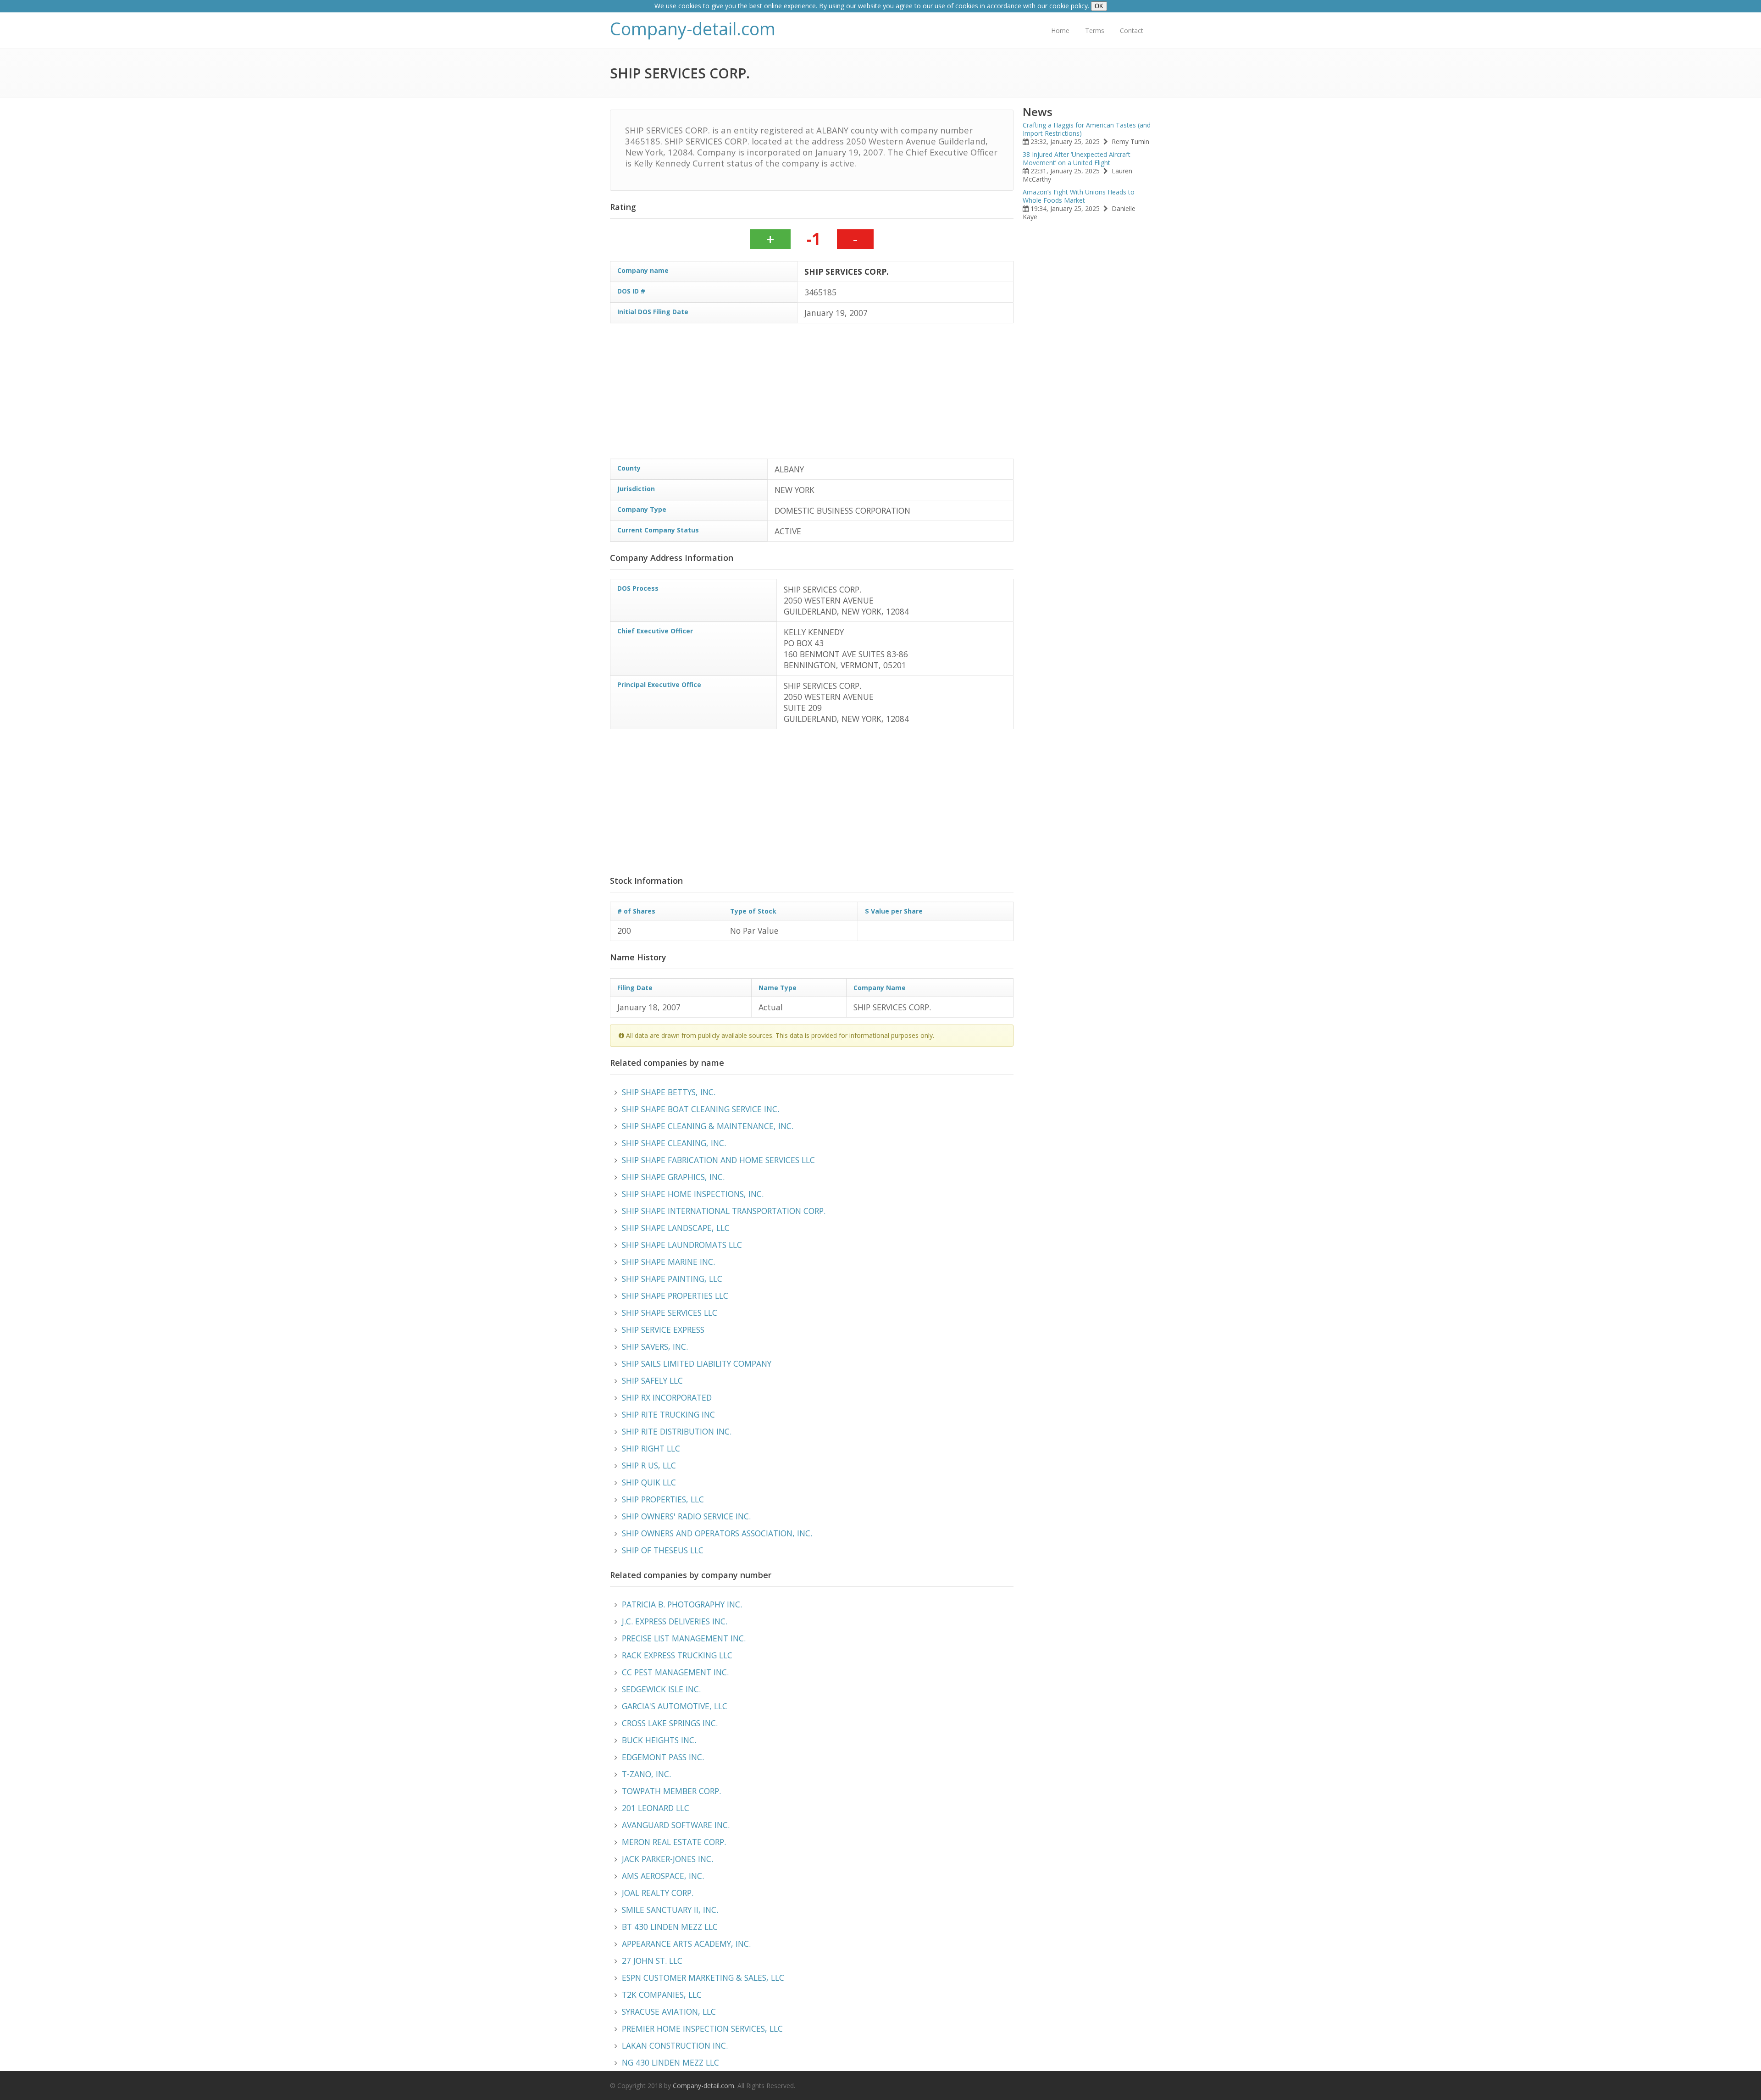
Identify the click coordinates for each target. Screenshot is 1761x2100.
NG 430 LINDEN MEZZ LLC (670, 2062)
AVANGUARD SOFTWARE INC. (676, 1825)
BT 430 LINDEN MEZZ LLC (670, 1927)
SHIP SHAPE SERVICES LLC (670, 1313)
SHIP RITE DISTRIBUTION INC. (677, 1431)
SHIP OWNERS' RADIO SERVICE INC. (686, 1516)
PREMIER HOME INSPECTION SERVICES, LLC (702, 2028)
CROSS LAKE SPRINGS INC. (670, 1723)
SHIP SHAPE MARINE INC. (668, 1262)
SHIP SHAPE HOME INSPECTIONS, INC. (693, 1194)
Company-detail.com (693, 29)
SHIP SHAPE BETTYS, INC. (669, 1092)
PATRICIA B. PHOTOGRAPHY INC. (682, 1604)
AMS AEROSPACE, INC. (663, 1876)
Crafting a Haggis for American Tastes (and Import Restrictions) (1087, 129)
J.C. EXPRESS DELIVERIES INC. (675, 1621)
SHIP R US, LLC (649, 1465)
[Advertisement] (885, 394)
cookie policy (1069, 6)
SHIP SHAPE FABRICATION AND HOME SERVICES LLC (718, 1160)
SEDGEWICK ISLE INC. (661, 1689)
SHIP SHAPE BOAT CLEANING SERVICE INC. (701, 1109)
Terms (1095, 30)
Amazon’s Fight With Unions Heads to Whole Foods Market (1079, 196)
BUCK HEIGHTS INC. (659, 1740)
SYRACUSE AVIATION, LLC (669, 2011)
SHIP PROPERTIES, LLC (663, 1499)
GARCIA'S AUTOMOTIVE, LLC (675, 1706)
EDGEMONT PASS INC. (663, 1757)
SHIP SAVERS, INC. (655, 1346)
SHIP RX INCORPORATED (667, 1397)
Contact (1132, 30)
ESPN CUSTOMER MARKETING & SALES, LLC (703, 1978)
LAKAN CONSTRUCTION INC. (675, 2045)
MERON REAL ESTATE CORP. (674, 1842)
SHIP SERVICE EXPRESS (663, 1330)
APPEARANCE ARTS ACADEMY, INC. (686, 1944)
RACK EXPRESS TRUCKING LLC (677, 1655)
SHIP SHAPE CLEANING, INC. (674, 1143)
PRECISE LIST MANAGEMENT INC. (684, 1638)
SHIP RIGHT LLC (651, 1448)
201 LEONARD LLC (656, 1808)
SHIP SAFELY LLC (652, 1380)
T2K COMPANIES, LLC (662, 1995)
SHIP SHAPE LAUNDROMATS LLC (682, 1245)
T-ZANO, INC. (646, 1774)
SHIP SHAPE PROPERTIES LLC (675, 1296)
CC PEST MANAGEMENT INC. (675, 1672)
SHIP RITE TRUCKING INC (668, 1414)
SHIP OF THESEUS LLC (663, 1550)
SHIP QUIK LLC (649, 1482)
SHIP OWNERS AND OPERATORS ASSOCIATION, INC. (717, 1533)
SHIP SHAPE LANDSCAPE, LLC (676, 1228)
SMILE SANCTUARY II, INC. (670, 1910)
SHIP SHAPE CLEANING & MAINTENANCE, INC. (708, 1126)
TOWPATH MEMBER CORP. (671, 1791)
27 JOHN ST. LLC (652, 1961)
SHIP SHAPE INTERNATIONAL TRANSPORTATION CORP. (724, 1211)
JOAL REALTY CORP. (658, 1893)
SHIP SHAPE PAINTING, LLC (672, 1279)
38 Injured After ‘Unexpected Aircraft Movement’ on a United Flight (1077, 158)
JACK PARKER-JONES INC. (667, 1859)
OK (1099, 6)
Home (1060, 30)
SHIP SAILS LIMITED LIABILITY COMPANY (697, 1363)
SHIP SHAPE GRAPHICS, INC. (673, 1177)
